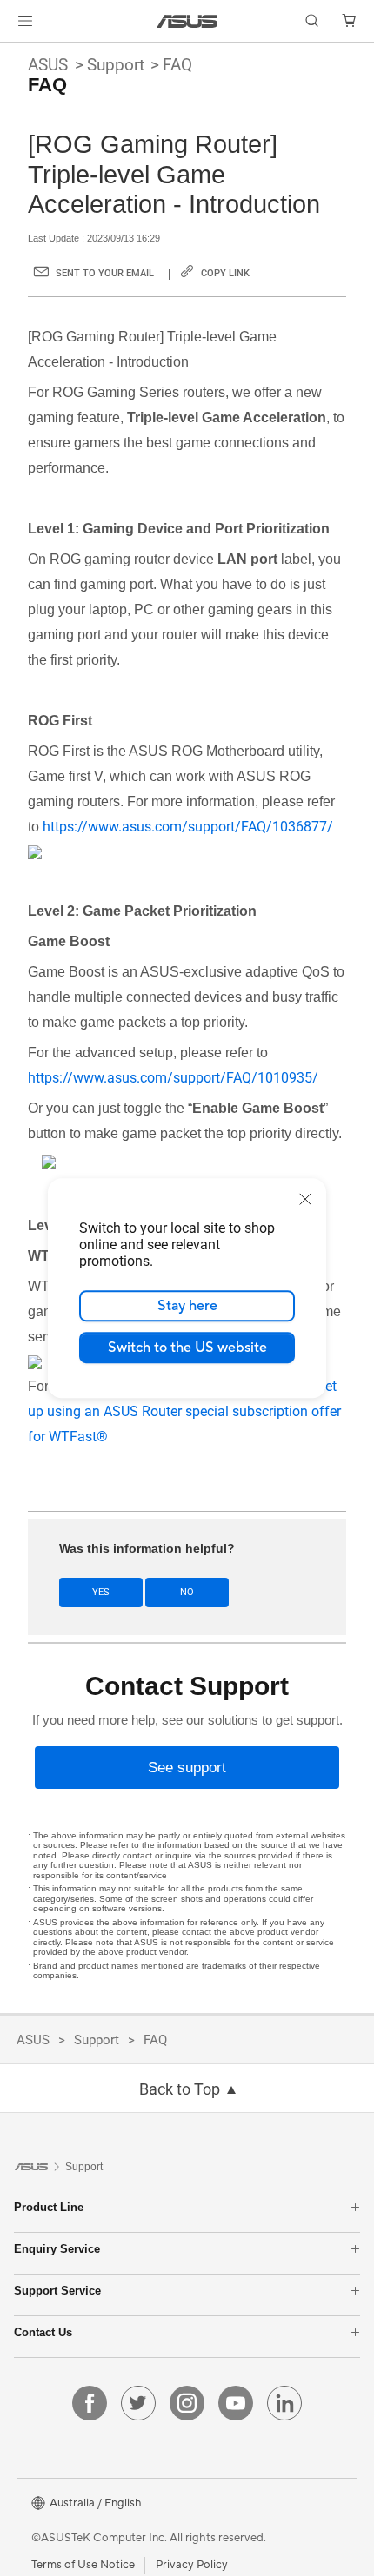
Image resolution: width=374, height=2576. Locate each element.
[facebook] (90, 2403)
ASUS (48, 65)
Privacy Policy (192, 2565)
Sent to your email (105, 273)
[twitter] (138, 2403)
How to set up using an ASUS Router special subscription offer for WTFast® (184, 1411)
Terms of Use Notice (83, 2565)
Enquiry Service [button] (57, 2249)
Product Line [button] (49, 2207)
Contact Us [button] (43, 2332)
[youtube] (236, 2403)
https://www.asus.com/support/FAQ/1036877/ (188, 827)
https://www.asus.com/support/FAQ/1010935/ (173, 1078)
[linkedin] (284, 2403)
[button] (25, 21)
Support (116, 65)
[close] (305, 1199)
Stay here (187, 1306)
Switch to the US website (187, 1348)
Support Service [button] (57, 2291)
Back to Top (180, 2089)
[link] (187, 21)
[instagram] (187, 2403)
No (187, 1592)
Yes (101, 1592)
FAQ (177, 65)
